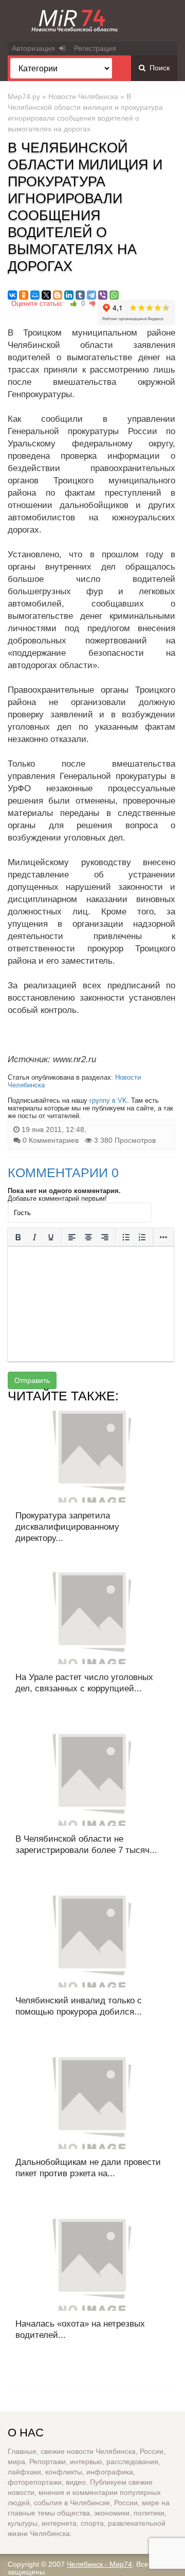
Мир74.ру (24, 96)
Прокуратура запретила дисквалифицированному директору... (67, 1527)
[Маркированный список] (126, 1237)
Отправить (32, 1380)
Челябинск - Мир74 (99, 2564)
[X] (46, 295)
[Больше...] (163, 1237)
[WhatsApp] (114, 295)
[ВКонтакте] (12, 295)
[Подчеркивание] (51, 1237)
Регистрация (95, 48)
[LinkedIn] (69, 295)
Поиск (158, 68)
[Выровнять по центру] (88, 1237)
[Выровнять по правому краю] (105, 1237)
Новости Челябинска (83, 96)
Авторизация (35, 48)
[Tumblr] (80, 295)
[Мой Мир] (35, 295)
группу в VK (108, 1100)
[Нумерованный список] (142, 1237)
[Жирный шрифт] (18, 1237)
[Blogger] (58, 295)
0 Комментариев (51, 1140)
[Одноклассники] (24, 295)
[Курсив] (34, 1237)
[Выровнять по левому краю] (72, 1237)
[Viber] (103, 295)
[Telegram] (91, 295)
